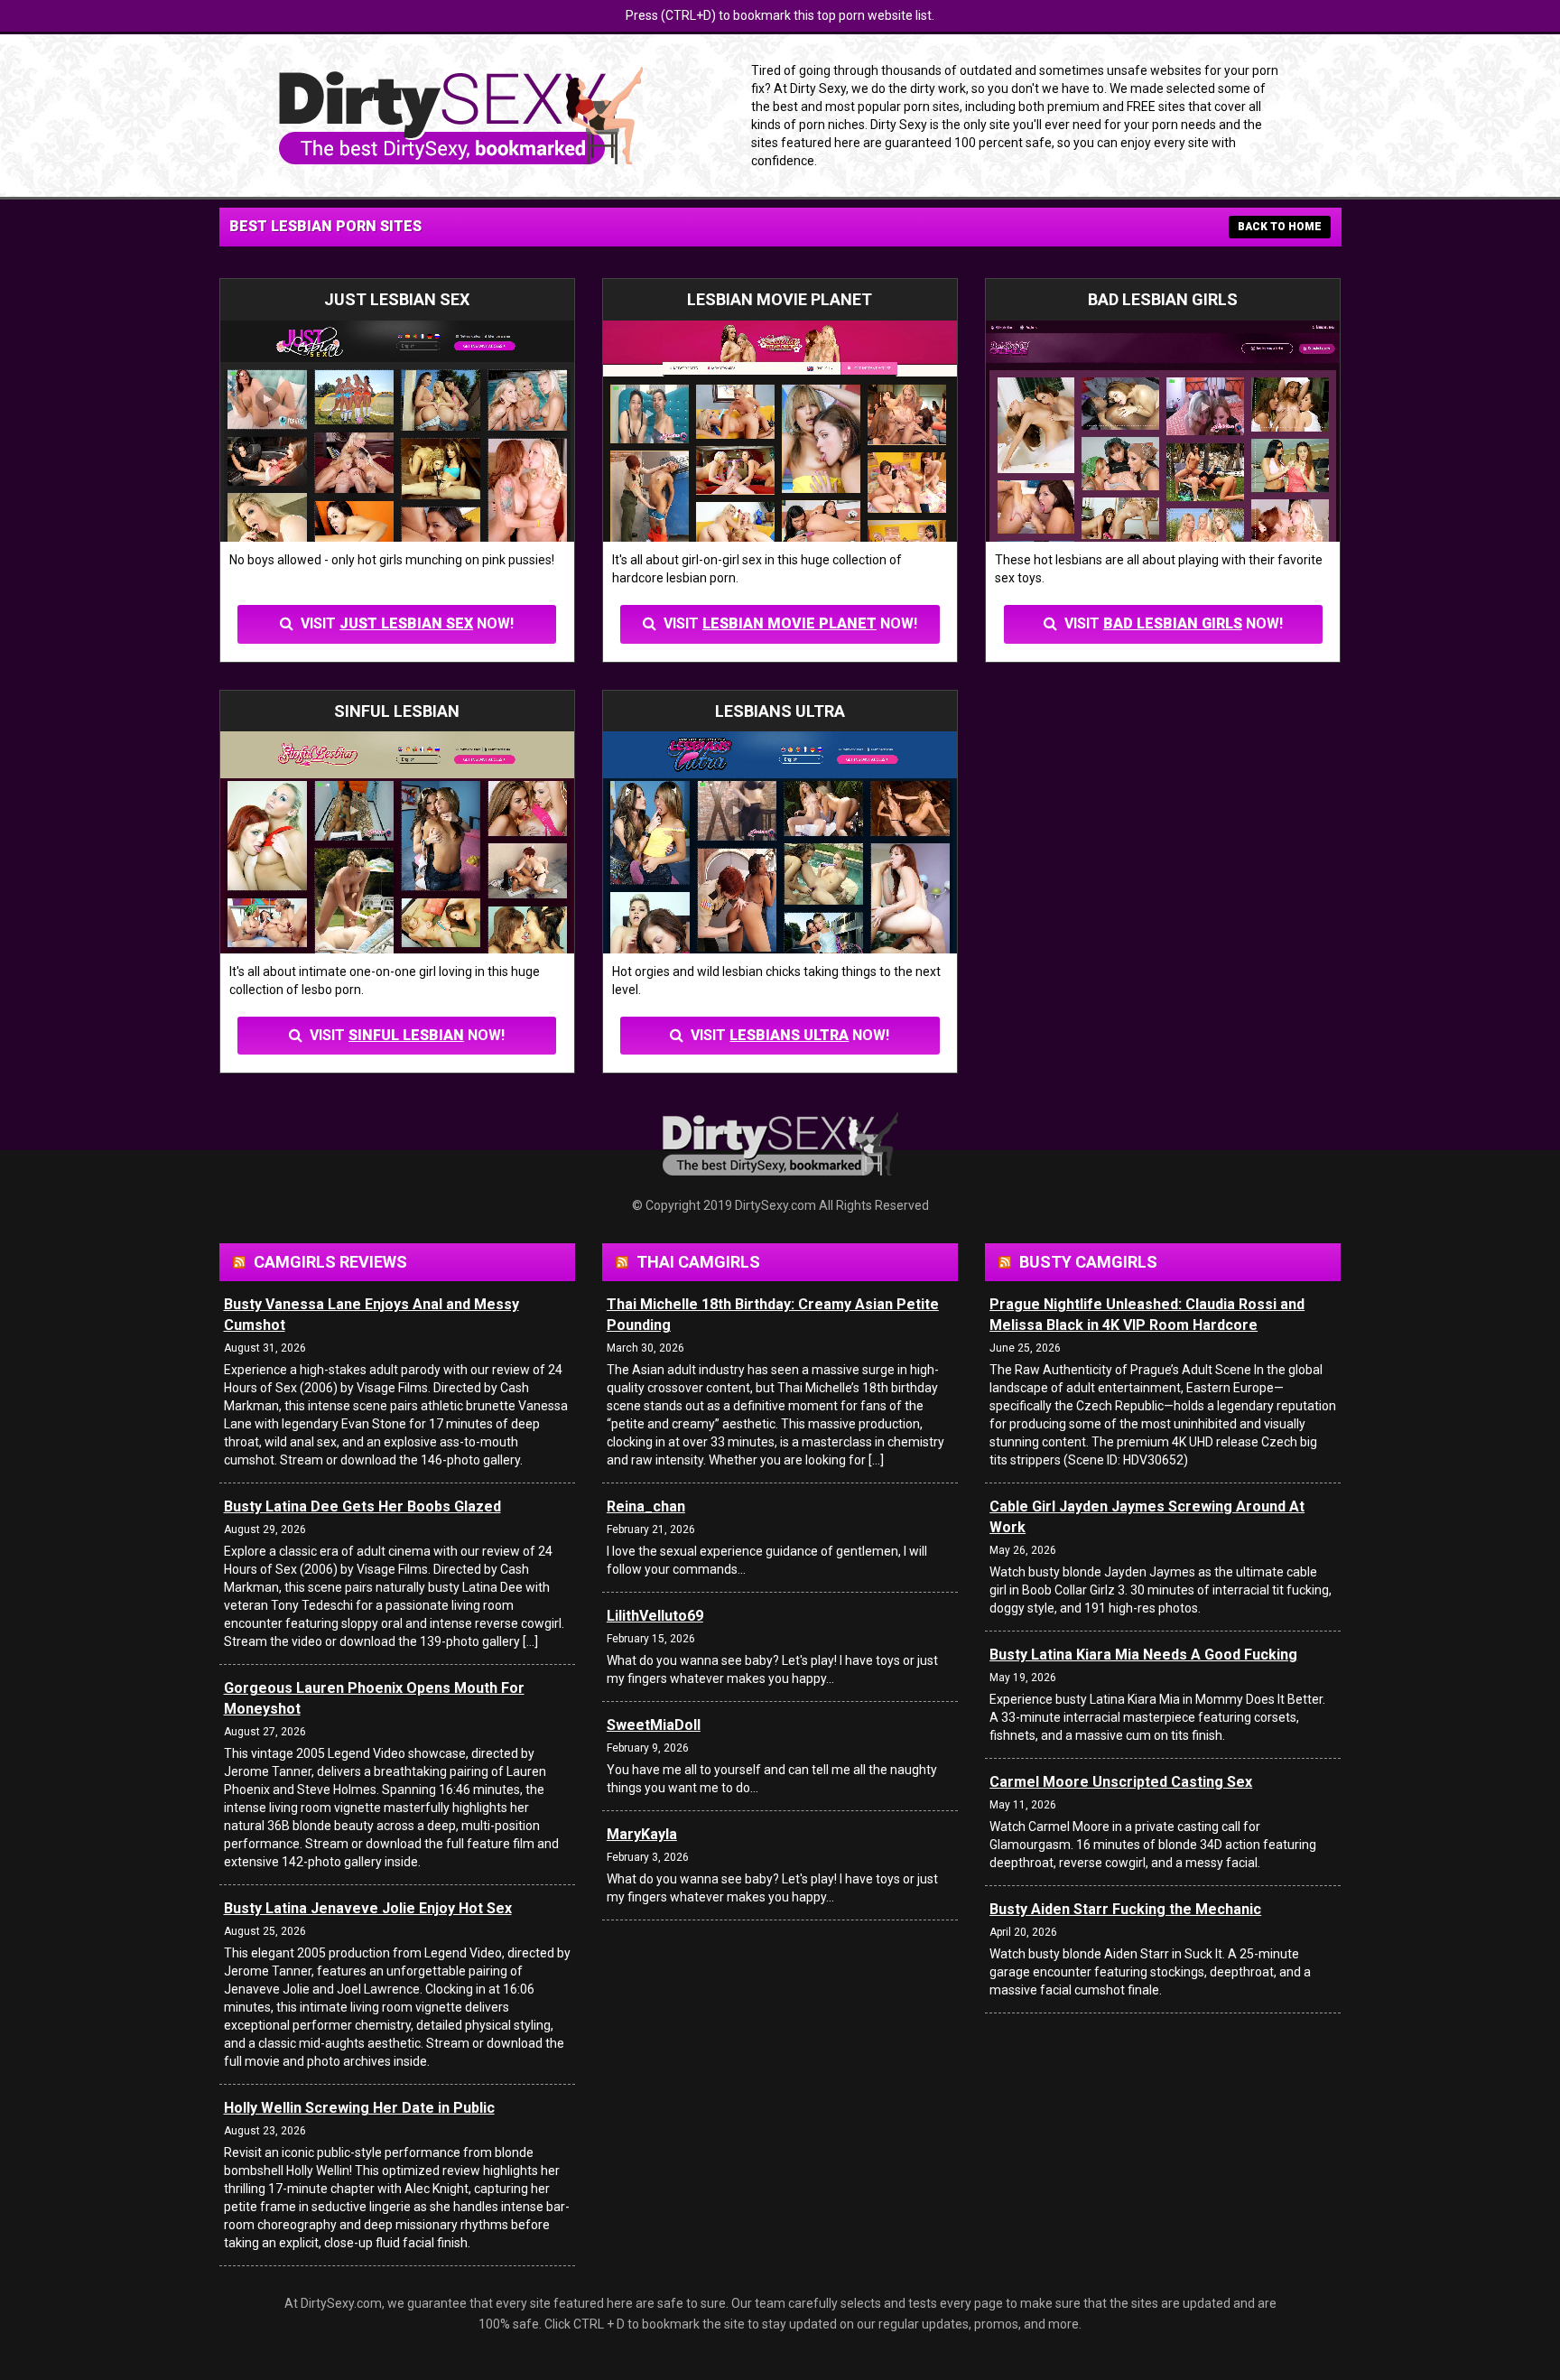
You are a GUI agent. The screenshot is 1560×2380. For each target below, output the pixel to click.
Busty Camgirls (1088, 1262)
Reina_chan (646, 1506)
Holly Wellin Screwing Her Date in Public (359, 2108)
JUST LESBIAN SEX (406, 623)
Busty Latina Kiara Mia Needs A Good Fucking (1143, 1655)
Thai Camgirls (698, 1262)
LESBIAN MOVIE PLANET (789, 623)
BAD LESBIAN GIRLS (1173, 623)
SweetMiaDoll (654, 1725)
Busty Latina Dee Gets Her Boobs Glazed (362, 1506)
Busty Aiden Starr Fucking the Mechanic (1125, 1909)
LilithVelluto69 (655, 1616)
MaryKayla (642, 1834)
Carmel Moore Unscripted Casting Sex (1121, 1782)
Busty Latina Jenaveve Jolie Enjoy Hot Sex (368, 1908)
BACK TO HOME (1280, 227)
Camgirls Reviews (330, 1262)
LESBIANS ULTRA (789, 1035)
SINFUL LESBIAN (406, 1035)
